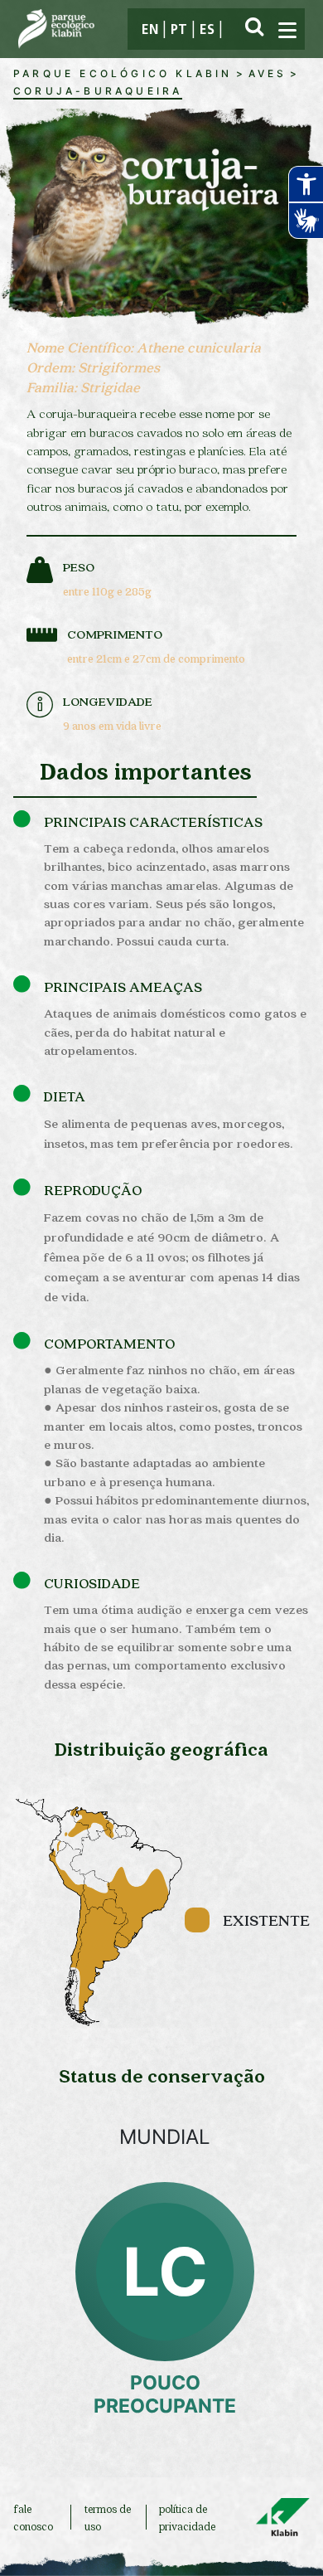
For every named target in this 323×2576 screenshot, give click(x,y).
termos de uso (108, 2517)
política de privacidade (187, 2517)
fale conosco (33, 2517)
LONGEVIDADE (108, 701)
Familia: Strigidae (83, 387)
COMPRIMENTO (115, 634)
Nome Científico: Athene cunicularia (144, 347)
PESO (79, 566)
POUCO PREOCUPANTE (165, 2394)
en (150, 31)
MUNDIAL (165, 2137)
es (207, 31)
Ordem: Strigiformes (93, 367)
